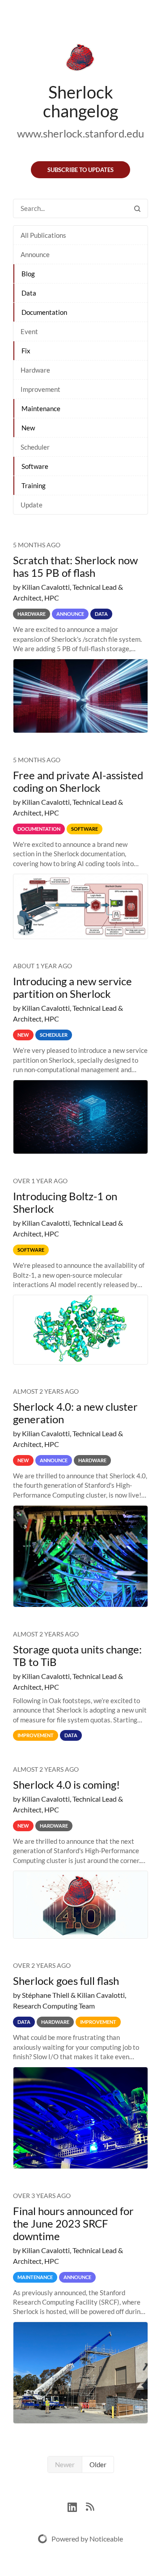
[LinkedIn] (77, 2506)
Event (29, 331)
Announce (35, 254)
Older (98, 2464)
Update (32, 505)
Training (34, 485)
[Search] (137, 208)
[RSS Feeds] (90, 2506)
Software (35, 466)
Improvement (40, 389)
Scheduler (35, 447)
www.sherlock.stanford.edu (80, 133)
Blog (28, 274)
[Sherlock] (80, 59)
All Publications (43, 235)
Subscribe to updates (80, 170)
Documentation (44, 312)
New (28, 428)
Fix (26, 351)
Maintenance (41, 408)
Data (29, 293)
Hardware (35, 370)
